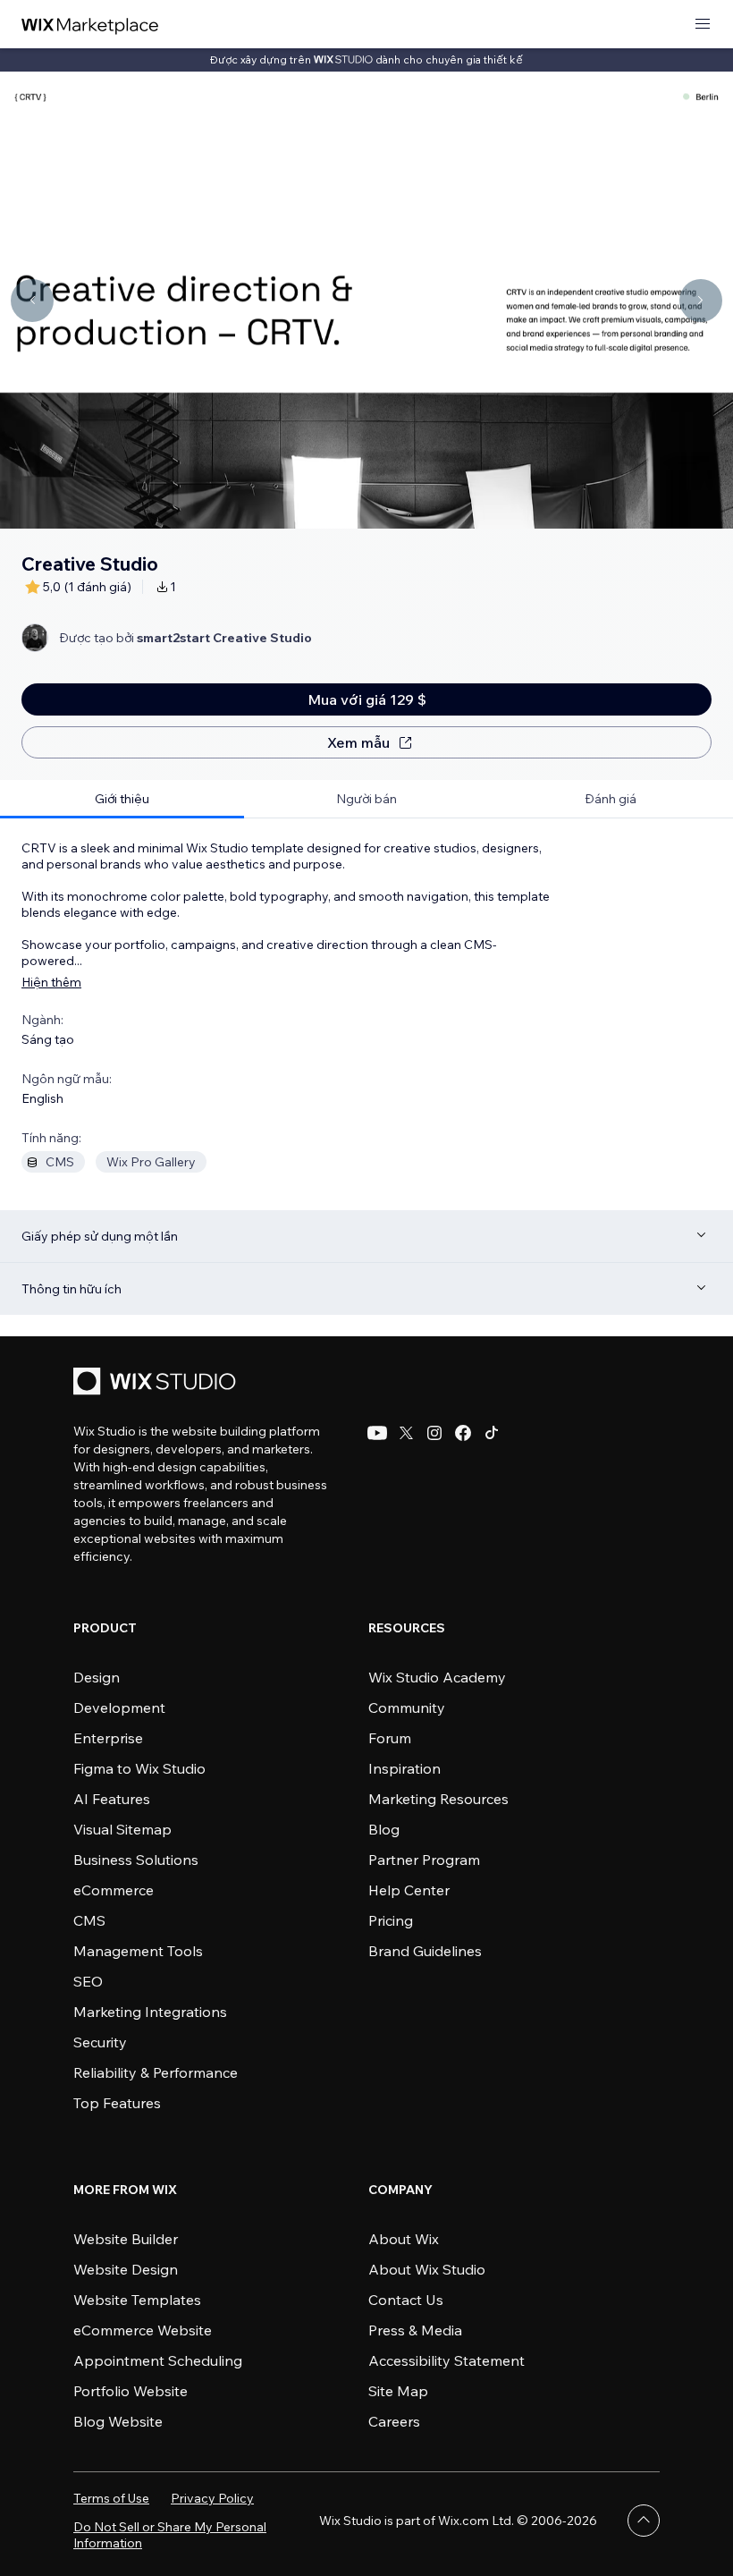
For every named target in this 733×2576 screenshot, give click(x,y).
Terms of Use (111, 2498)
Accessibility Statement (447, 2360)
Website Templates (137, 2300)
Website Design (126, 2269)
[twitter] (406, 1433)
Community (407, 1707)
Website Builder (126, 2239)
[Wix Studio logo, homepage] (157, 1383)
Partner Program (424, 1860)
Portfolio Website (131, 2391)
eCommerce (114, 1890)
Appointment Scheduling (158, 2360)
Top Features (117, 2103)
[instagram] (434, 1433)
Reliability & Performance (156, 2072)
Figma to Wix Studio (139, 1768)
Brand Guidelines (425, 1951)
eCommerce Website (143, 2330)
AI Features (112, 1799)
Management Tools (138, 1951)
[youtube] (377, 1433)
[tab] (122, 799)
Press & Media (415, 2330)
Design (97, 1677)
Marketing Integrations (150, 2012)
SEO (88, 1981)
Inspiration (404, 1768)
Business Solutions (136, 1860)
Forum (390, 1738)
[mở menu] (703, 25)
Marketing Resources (438, 1799)
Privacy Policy (212, 2498)
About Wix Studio (427, 2269)
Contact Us (406, 2300)
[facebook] (463, 1433)
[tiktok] (492, 1433)
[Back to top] (644, 2521)
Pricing (391, 1920)
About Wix (404, 2239)
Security (100, 2042)
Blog (384, 1829)
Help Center (409, 1890)
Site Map (398, 2391)
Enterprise (108, 1738)
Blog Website (118, 2421)
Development (119, 1707)
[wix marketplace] (90, 25)
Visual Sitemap (122, 1829)
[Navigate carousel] (32, 301)
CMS (89, 1920)
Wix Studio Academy (437, 1677)
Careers (394, 2421)
